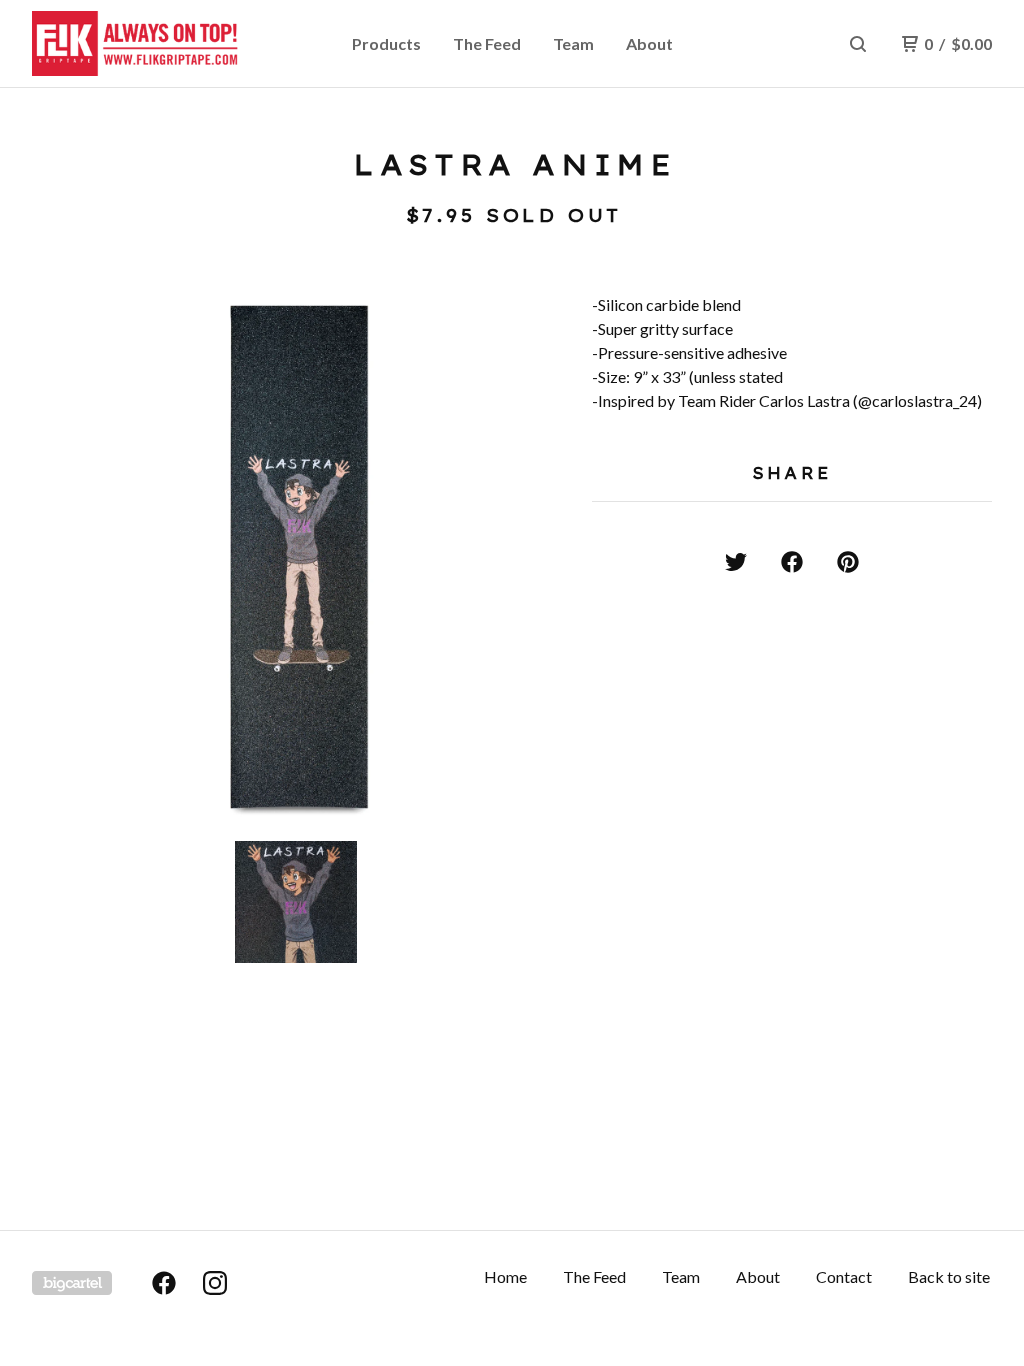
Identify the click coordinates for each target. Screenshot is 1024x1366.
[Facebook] (164, 1283)
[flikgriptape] (136, 44)
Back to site (949, 1276)
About (649, 43)
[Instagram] (215, 1283)
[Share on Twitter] (736, 562)
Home (505, 1276)
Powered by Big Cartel (72, 1283)
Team (573, 43)
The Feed (487, 43)
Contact (844, 1276)
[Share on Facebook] (792, 562)
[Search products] (858, 44)
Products (386, 43)
